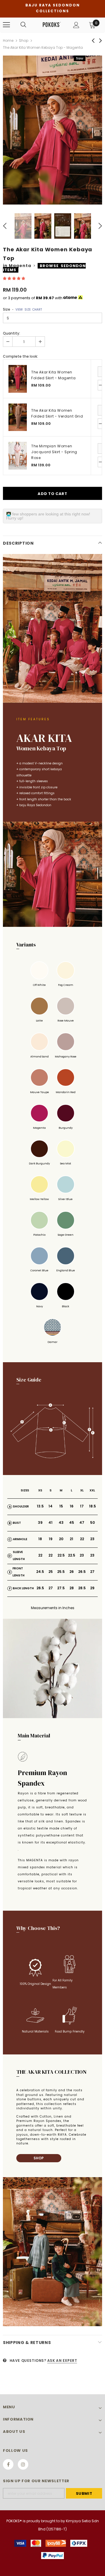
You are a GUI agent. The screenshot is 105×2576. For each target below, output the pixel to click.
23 (92, 1539)
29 (92, 1588)
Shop (24, 40)
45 (72, 1522)
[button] (14, 278)
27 (92, 1572)
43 (61, 1522)
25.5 (61, 1572)
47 (82, 1522)
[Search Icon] (23, 25)
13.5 (40, 1506)
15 (61, 1506)
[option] (52, 130)
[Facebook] (8, 2464)
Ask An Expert (62, 2361)
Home (8, 40)
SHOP (39, 2158)
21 (71, 1539)
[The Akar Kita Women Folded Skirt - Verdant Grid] (18, 417)
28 (72, 1588)
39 (40, 1522)
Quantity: (12, 333)
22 (82, 1539)
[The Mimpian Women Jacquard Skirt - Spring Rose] (18, 456)
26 (72, 1572)
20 (61, 1539)
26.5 (82, 1572)
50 (92, 1522)
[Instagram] (23, 2464)
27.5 (61, 1588)
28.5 (82, 1588)
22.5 (61, 1555)
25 (51, 1572)
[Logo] (52, 25)
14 (50, 1506)
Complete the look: (20, 356)
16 (72, 1506)
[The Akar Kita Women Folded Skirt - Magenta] (18, 379)
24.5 (40, 1572)
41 (50, 1522)
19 (51, 1539)
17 (82, 1506)
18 (40, 1539)
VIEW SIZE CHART (29, 310)
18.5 (92, 1506)
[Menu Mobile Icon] (6, 25)
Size (22, 309)
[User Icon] (76, 25)
